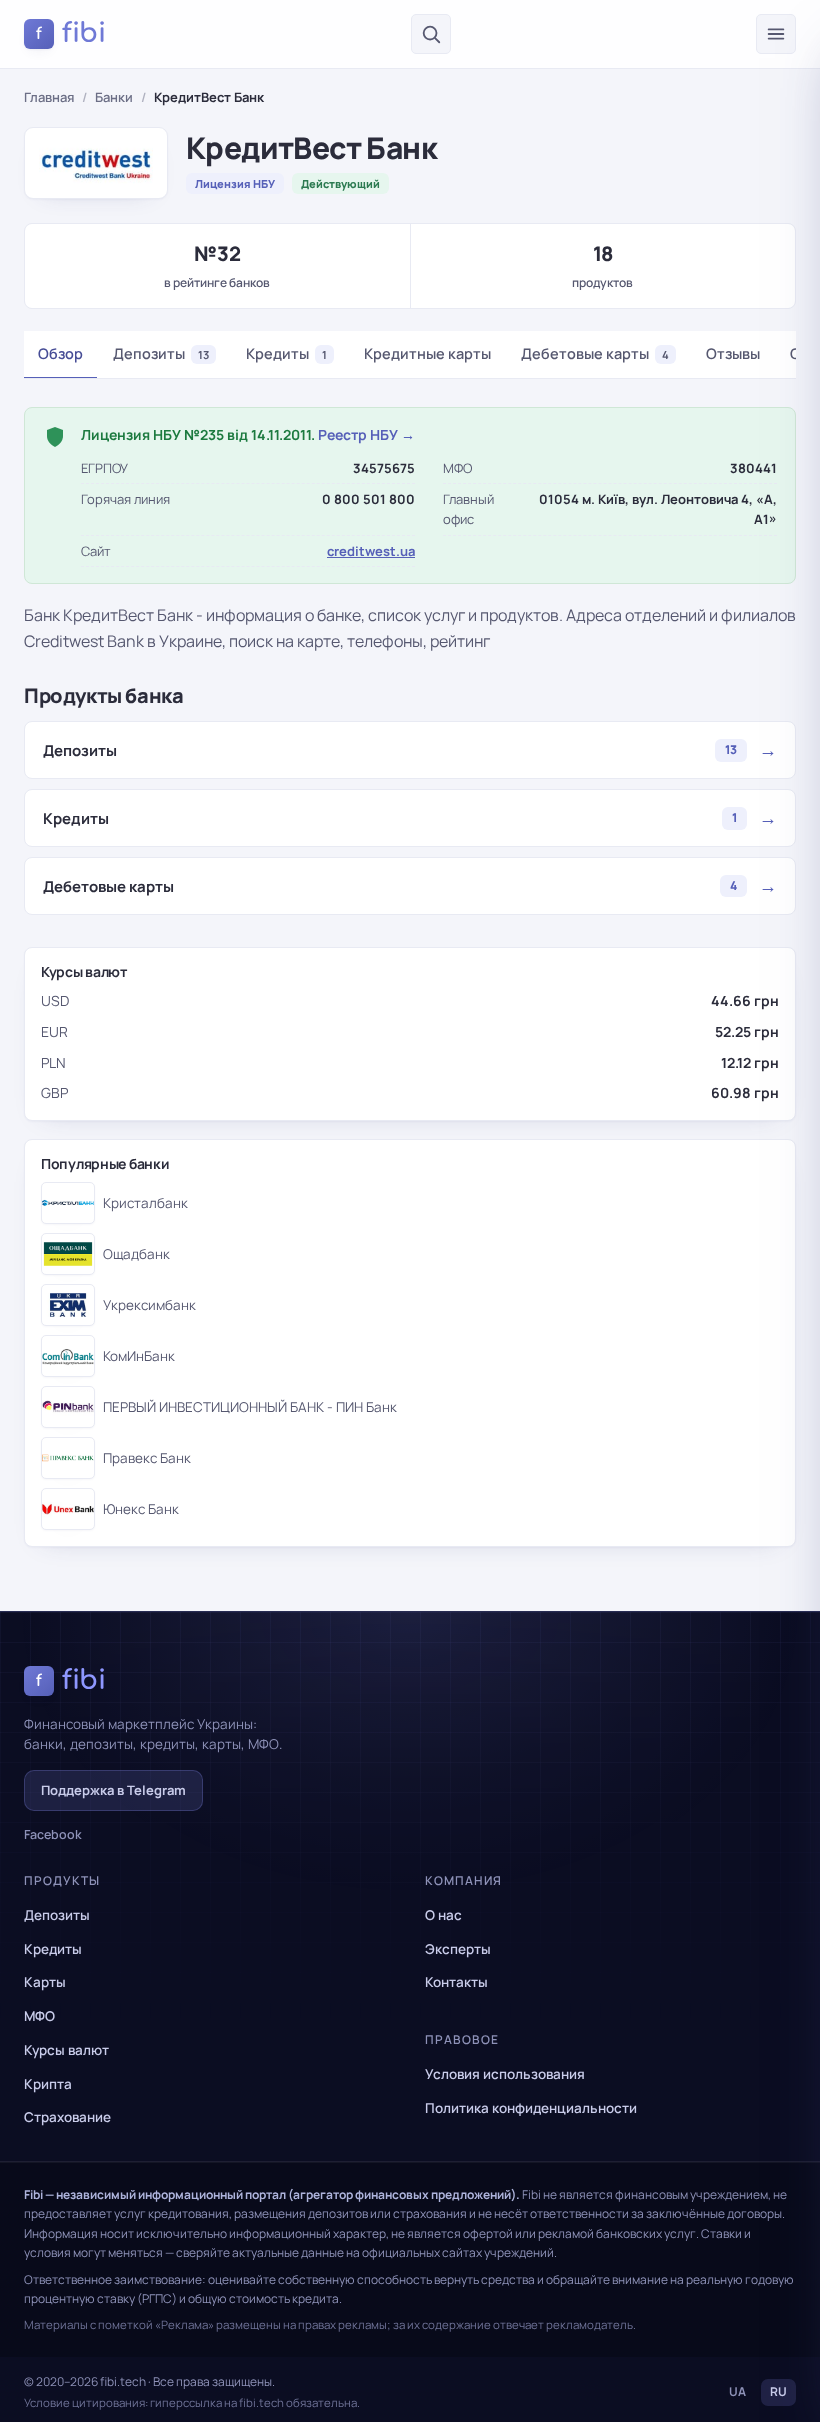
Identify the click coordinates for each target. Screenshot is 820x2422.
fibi (71, 33)
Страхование (67, 2117)
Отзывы (733, 353)
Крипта (48, 2084)
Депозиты (161, 353)
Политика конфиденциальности (531, 2108)
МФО (39, 2016)
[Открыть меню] (776, 34)
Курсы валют (66, 2050)
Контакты (456, 1982)
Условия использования (505, 2074)
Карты (45, 1982)
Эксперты (458, 1949)
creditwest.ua (371, 551)
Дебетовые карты (595, 353)
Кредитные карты (427, 353)
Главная (49, 97)
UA (737, 2391)
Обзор (60, 353)
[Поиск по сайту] (431, 34)
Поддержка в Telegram (113, 1790)
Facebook (53, 1834)
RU (778, 2391)
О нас (443, 1915)
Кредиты (286, 353)
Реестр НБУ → (366, 434)
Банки (114, 97)
